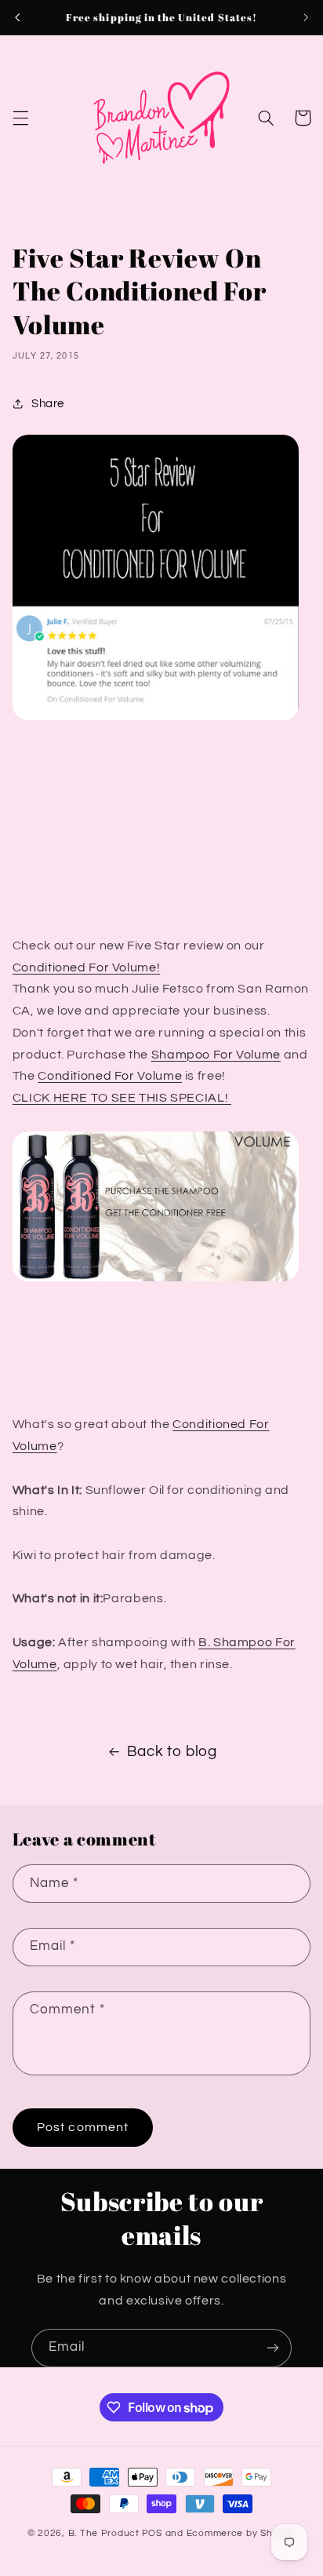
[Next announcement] (306, 17)
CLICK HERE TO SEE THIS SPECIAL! (122, 1098)
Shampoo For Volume (216, 1055)
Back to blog (172, 1752)
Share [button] (48, 404)
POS (152, 2533)
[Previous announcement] (17, 17)
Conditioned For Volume (110, 1076)
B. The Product (104, 2533)
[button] (20, 118)
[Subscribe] (273, 2348)
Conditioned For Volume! (87, 967)
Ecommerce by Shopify (241, 2533)
